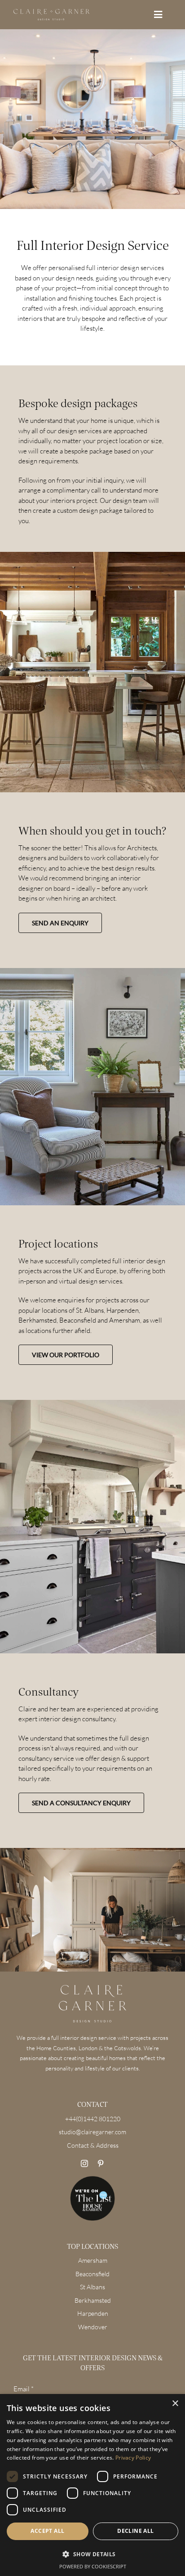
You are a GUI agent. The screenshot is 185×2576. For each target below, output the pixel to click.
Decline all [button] (135, 2531)
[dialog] (92, 2485)
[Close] (163, 1198)
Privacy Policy (133, 2458)
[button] (92, 2555)
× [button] (175, 2404)
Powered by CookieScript (93, 2566)
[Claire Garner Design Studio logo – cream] (51, 12)
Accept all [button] (47, 2531)
